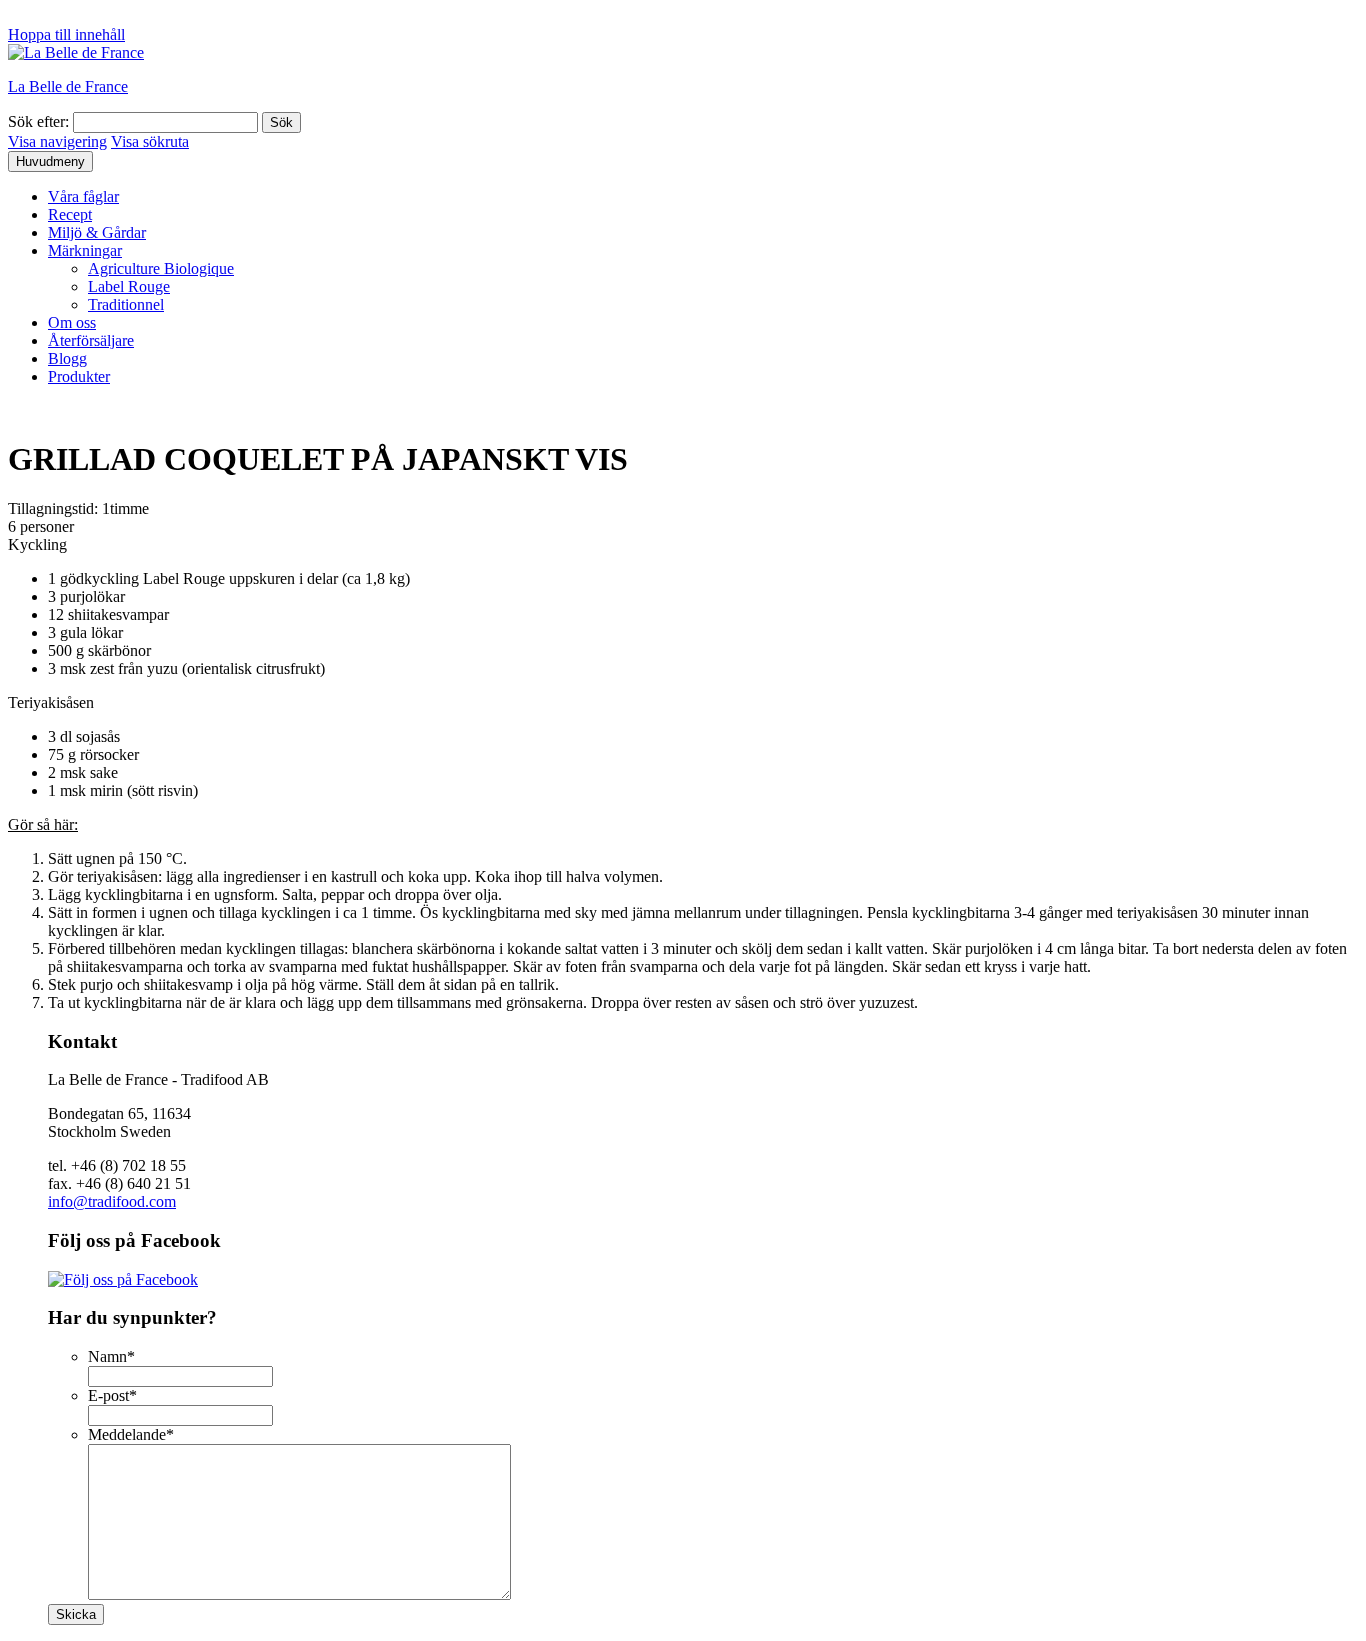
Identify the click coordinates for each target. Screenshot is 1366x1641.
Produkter (79, 376)
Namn (111, 1356)
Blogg (67, 358)
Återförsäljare (91, 340)
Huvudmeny (50, 161)
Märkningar (85, 250)
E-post (112, 1395)
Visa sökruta (150, 141)
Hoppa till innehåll (66, 34)
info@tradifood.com (112, 1201)
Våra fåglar (83, 196)
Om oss (72, 322)
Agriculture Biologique (161, 268)
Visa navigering (57, 141)
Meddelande (131, 1434)
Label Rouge (129, 286)
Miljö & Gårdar (97, 232)
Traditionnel (126, 304)
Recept (70, 214)
